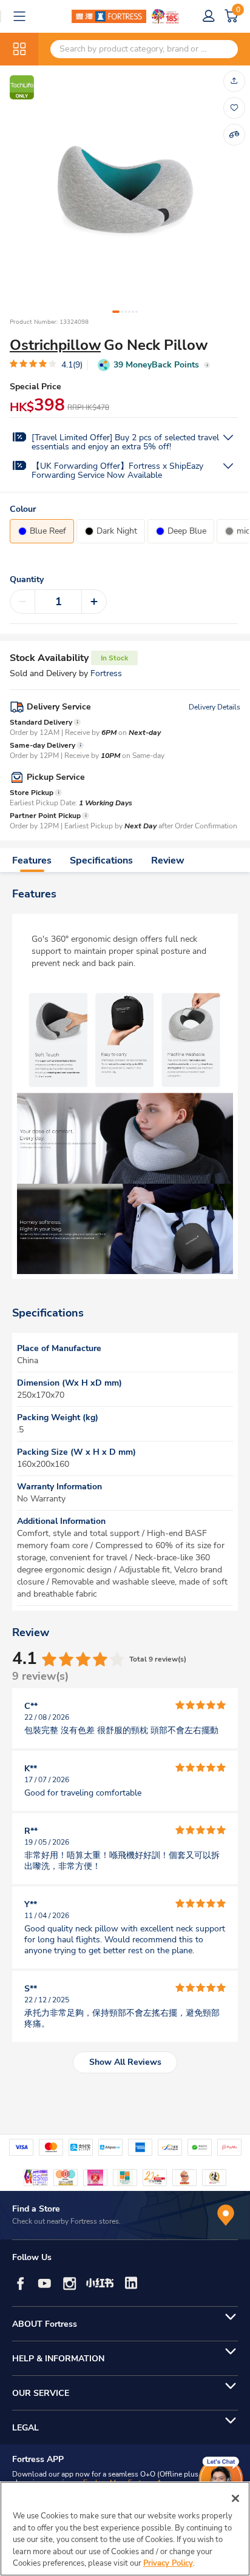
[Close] (235, 2498)
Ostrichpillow (55, 345)
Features (32, 860)
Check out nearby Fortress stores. (66, 2221)
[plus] (94, 602)
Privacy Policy (168, 2563)
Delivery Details (215, 707)
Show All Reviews (125, 2062)
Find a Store (36, 2209)
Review (168, 860)
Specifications (101, 860)
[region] (125, 2529)
